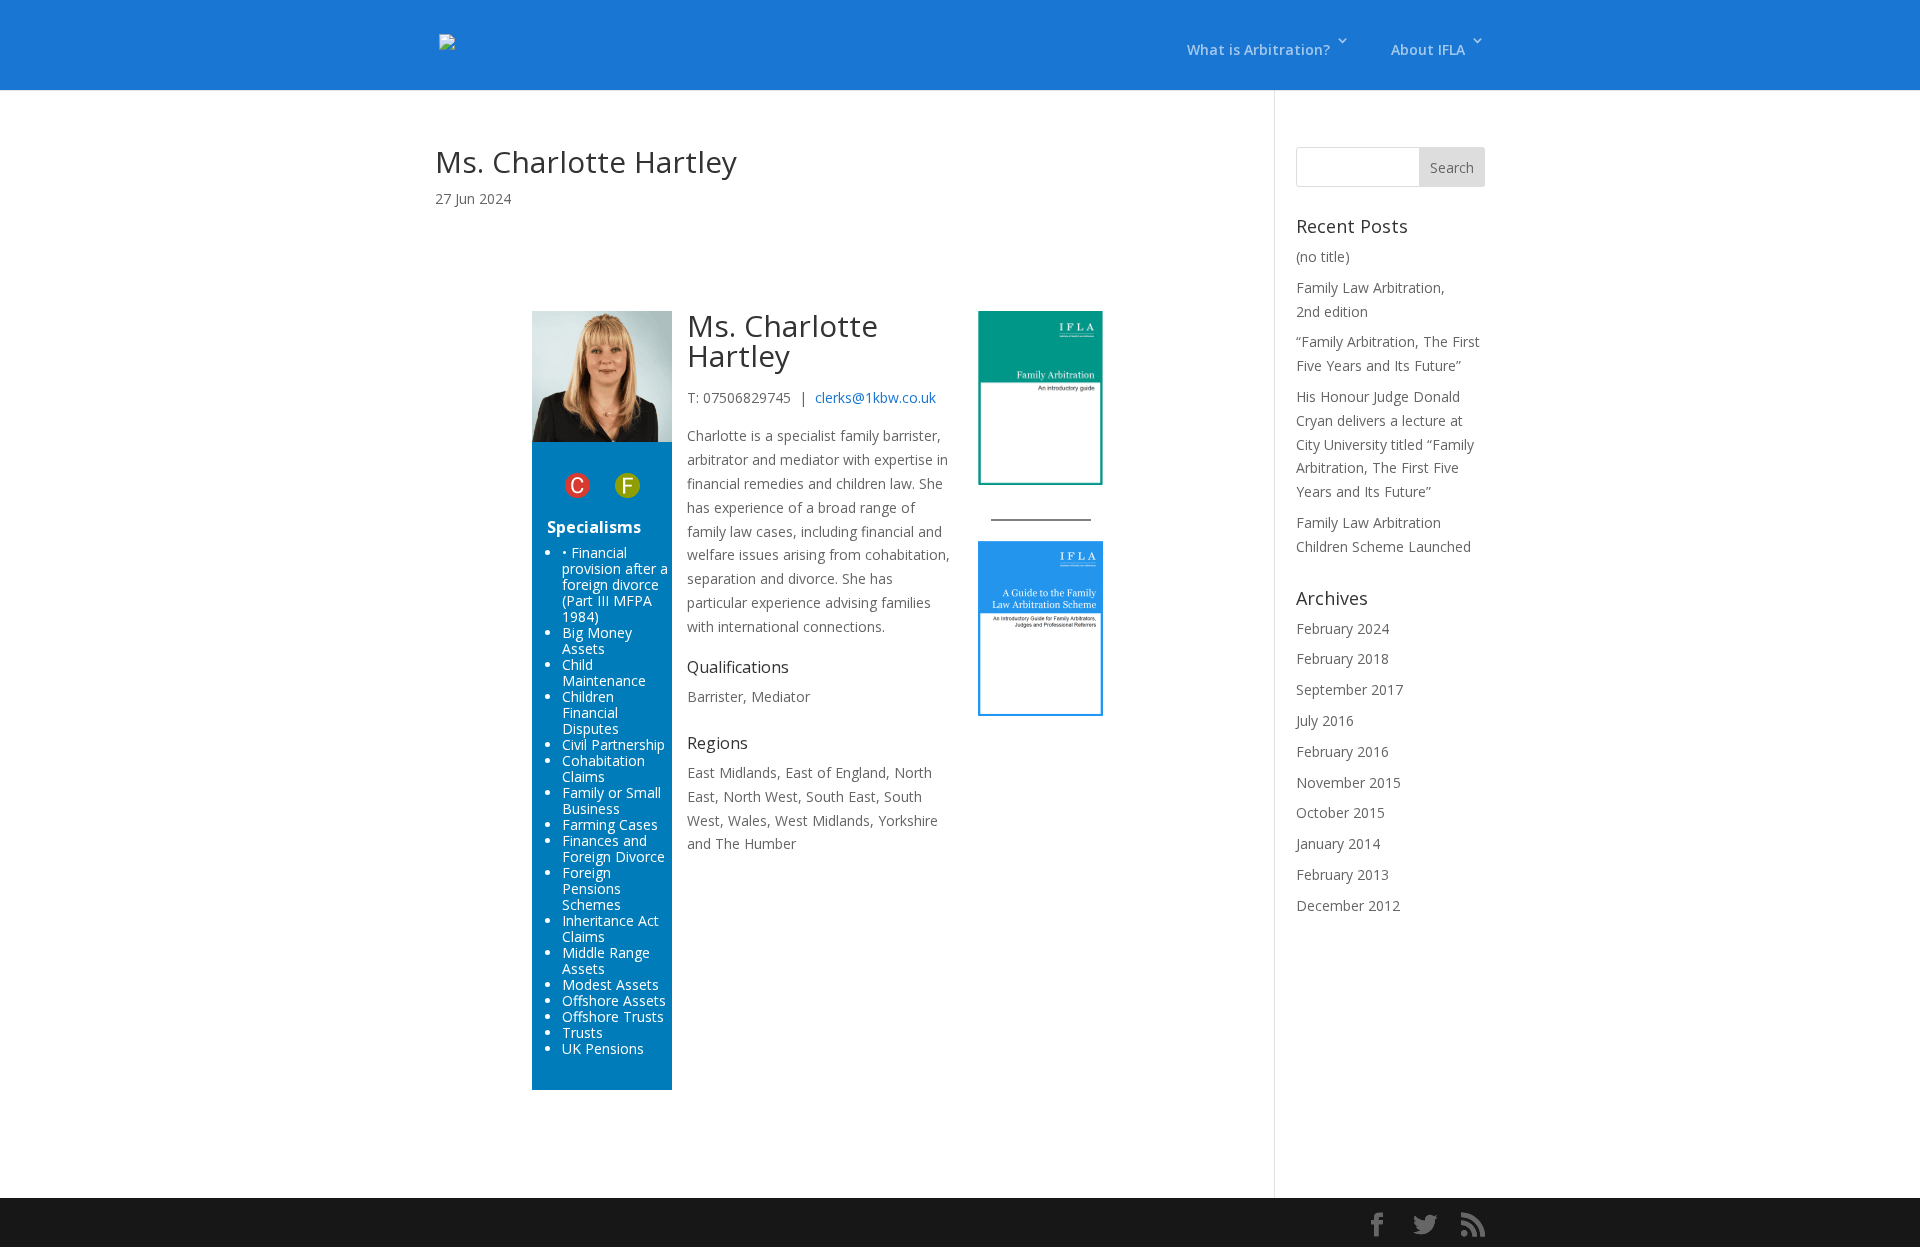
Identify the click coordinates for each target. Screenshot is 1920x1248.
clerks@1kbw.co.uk (875, 397)
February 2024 (1342, 628)
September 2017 (1349, 689)
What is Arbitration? (1258, 49)
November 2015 (1348, 782)
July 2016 (1325, 720)
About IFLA (1428, 49)
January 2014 (1338, 843)
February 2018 (1342, 658)
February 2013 (1342, 874)
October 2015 (1340, 812)
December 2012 (1348, 905)
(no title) (1323, 256)
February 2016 (1342, 751)
